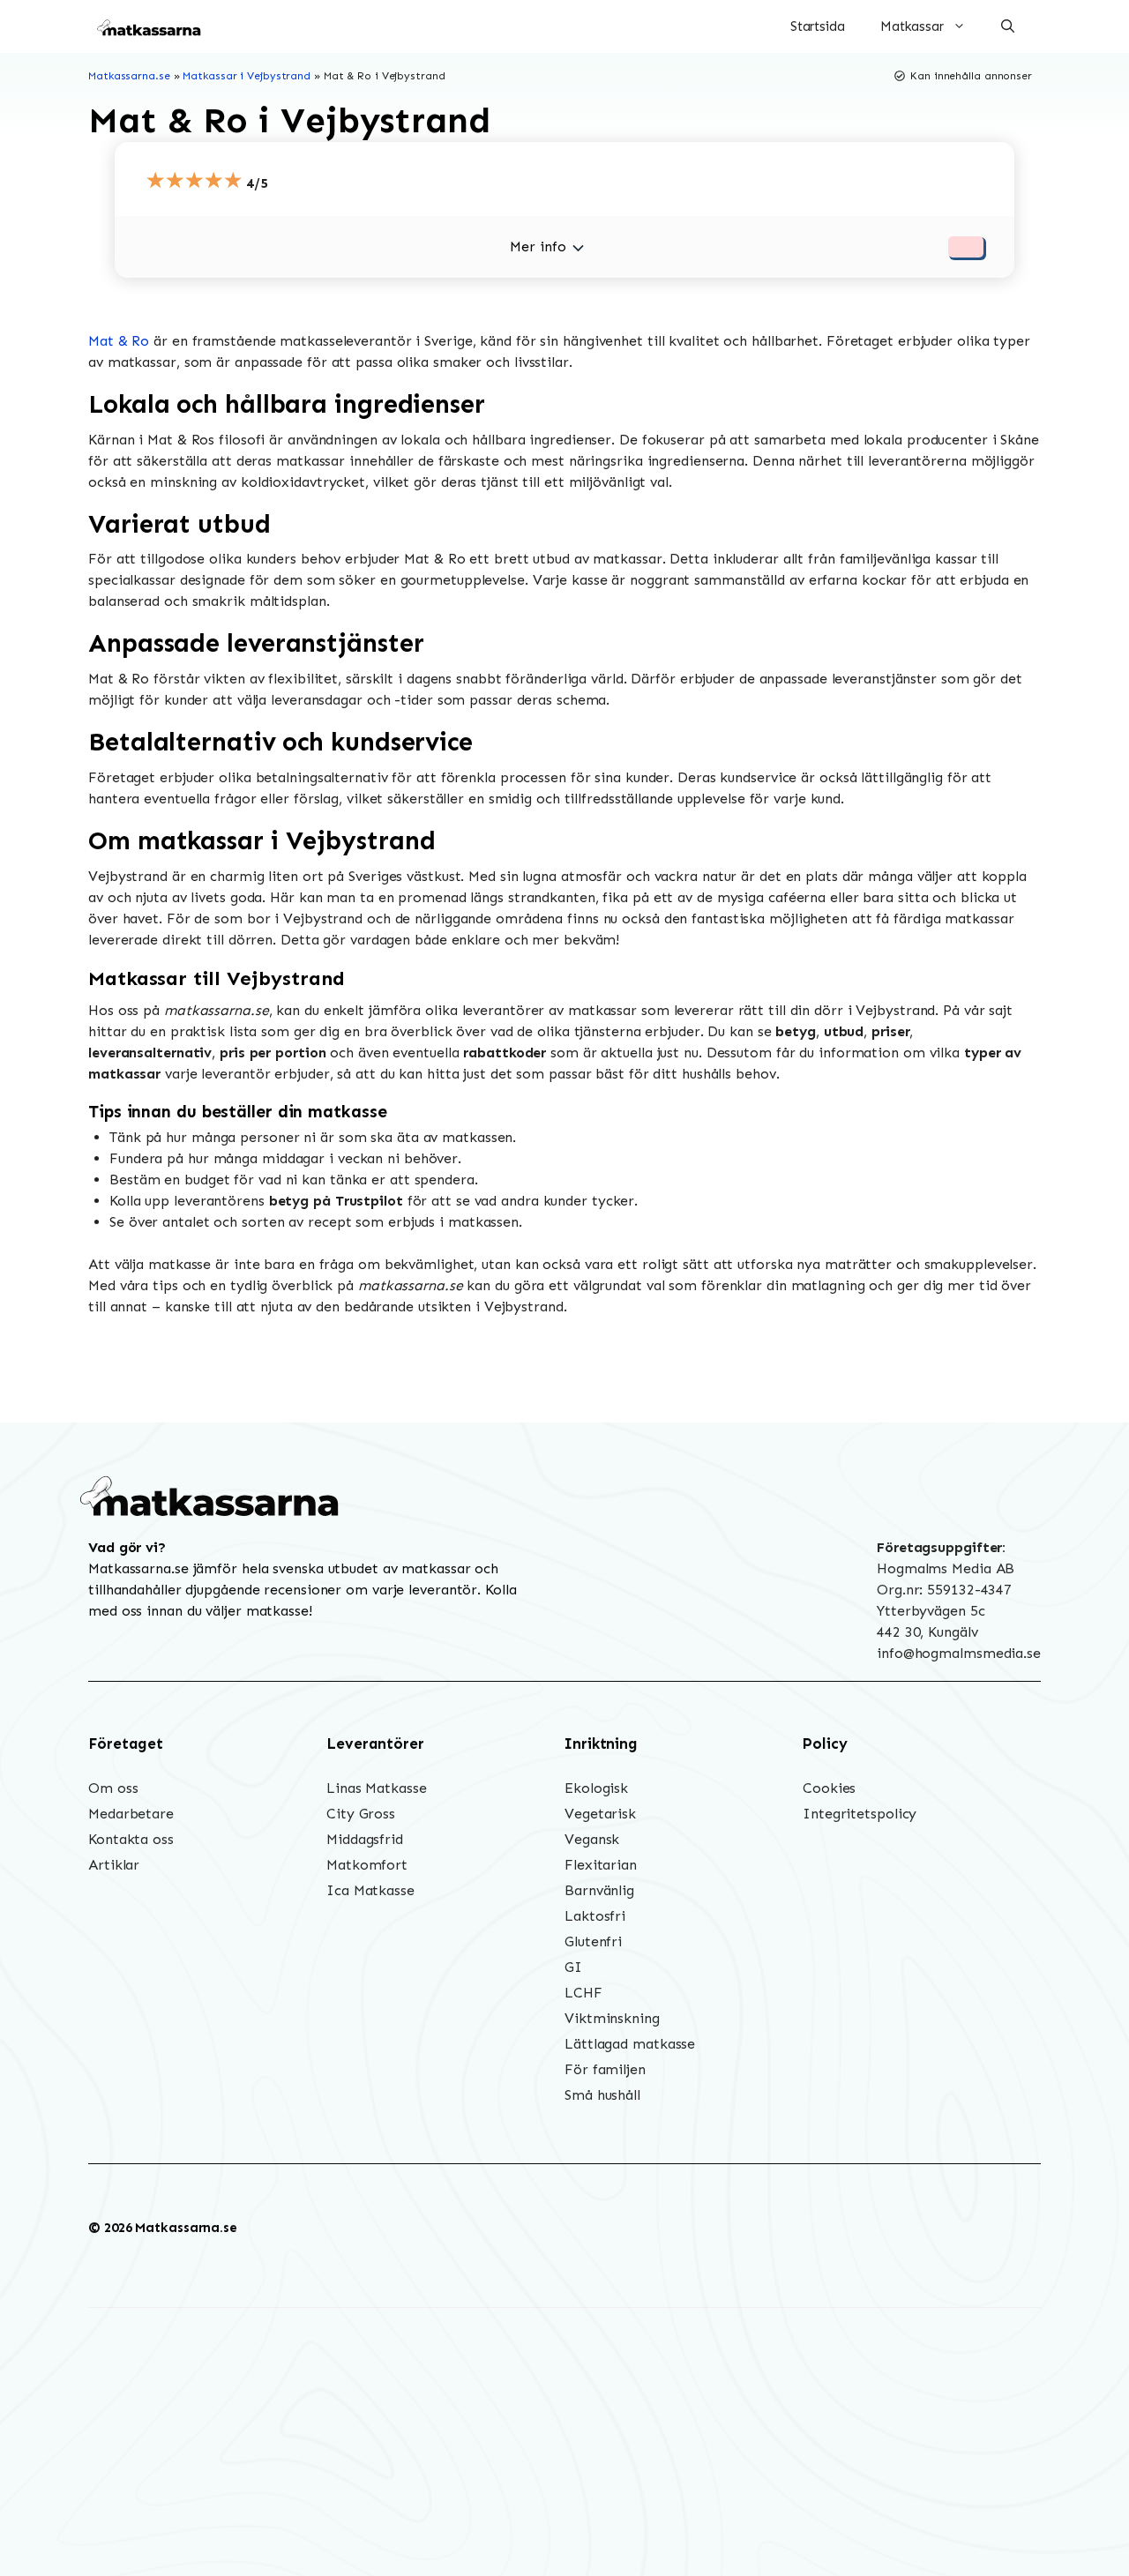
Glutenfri (593, 1941)
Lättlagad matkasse (630, 2044)
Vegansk (592, 1839)
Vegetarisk (600, 1814)
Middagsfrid (365, 1839)
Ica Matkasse (370, 1890)
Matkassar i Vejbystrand (247, 76)
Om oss (113, 1788)
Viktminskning (612, 2018)
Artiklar (114, 1865)
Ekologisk (596, 1788)
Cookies (829, 1788)
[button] (1008, 26)
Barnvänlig (599, 1890)
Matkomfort (367, 1865)
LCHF (583, 1993)
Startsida (818, 26)
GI (573, 1967)
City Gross (361, 1814)
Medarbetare (131, 1814)
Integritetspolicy (860, 1814)
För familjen (605, 2069)
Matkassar (912, 26)
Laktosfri (595, 1916)
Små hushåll (602, 2095)
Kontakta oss (131, 1839)
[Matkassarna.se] (150, 26)
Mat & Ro (119, 341)
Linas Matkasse (377, 1788)
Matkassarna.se (129, 76)
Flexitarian (601, 1865)
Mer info (538, 246)
